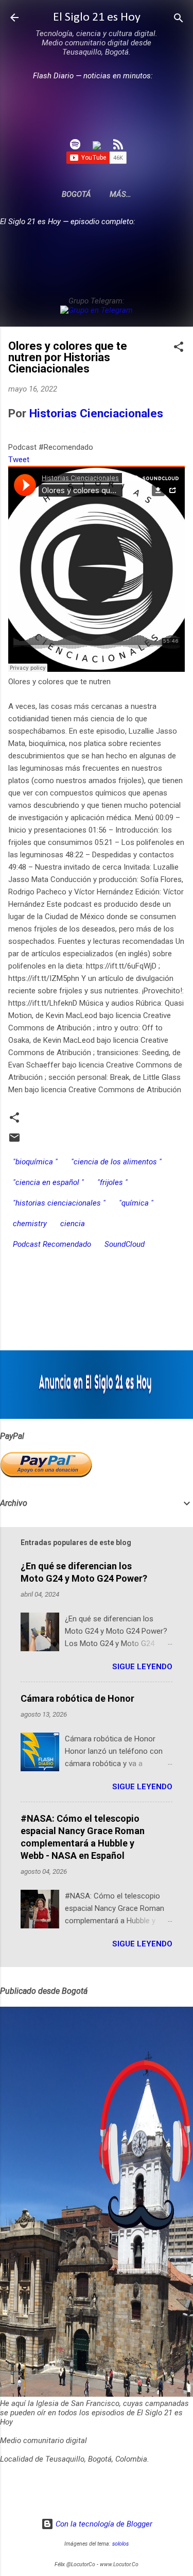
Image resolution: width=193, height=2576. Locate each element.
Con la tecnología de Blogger (103, 2524)
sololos (120, 2544)
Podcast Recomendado (52, 1244)
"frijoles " (112, 1182)
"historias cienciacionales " (59, 1203)
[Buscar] (179, 19)
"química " (136, 1203)
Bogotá (76, 194)
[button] (179, 348)
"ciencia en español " (48, 1182)
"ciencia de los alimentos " (116, 1162)
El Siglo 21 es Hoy (97, 18)
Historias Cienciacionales (96, 413)
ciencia (73, 1224)
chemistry (30, 1224)
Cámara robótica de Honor (77, 1698)
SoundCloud (125, 1244)
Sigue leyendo (142, 1667)
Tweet (19, 460)
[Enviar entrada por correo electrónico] (14, 1141)
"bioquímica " (35, 1162)
